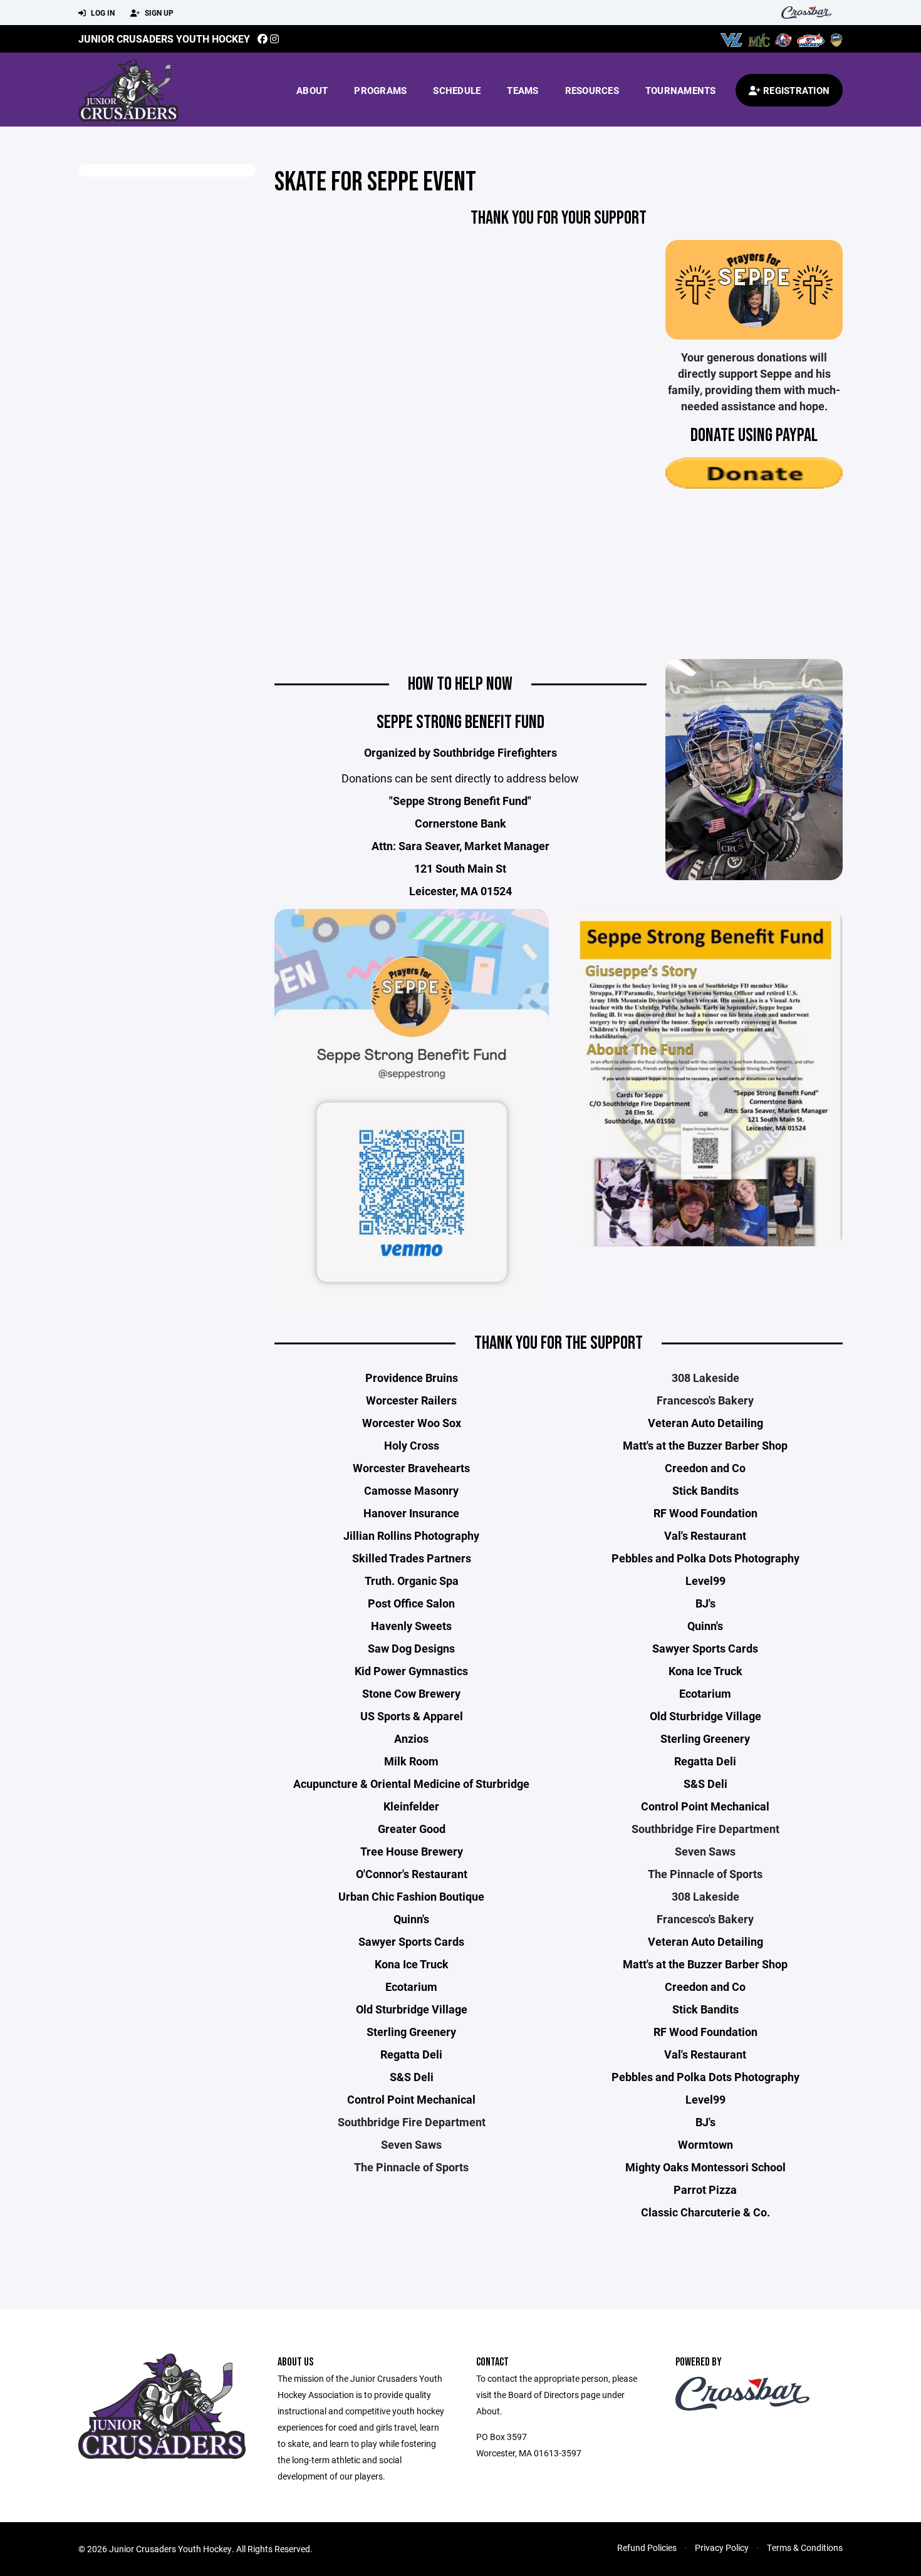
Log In (102, 13)
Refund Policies (647, 2547)
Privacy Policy (722, 2547)
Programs (380, 90)
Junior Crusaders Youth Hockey (164, 39)
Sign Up (158, 13)
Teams (523, 90)
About (312, 90)
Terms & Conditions (805, 2547)
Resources (592, 90)
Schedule (457, 90)
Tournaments (681, 90)
